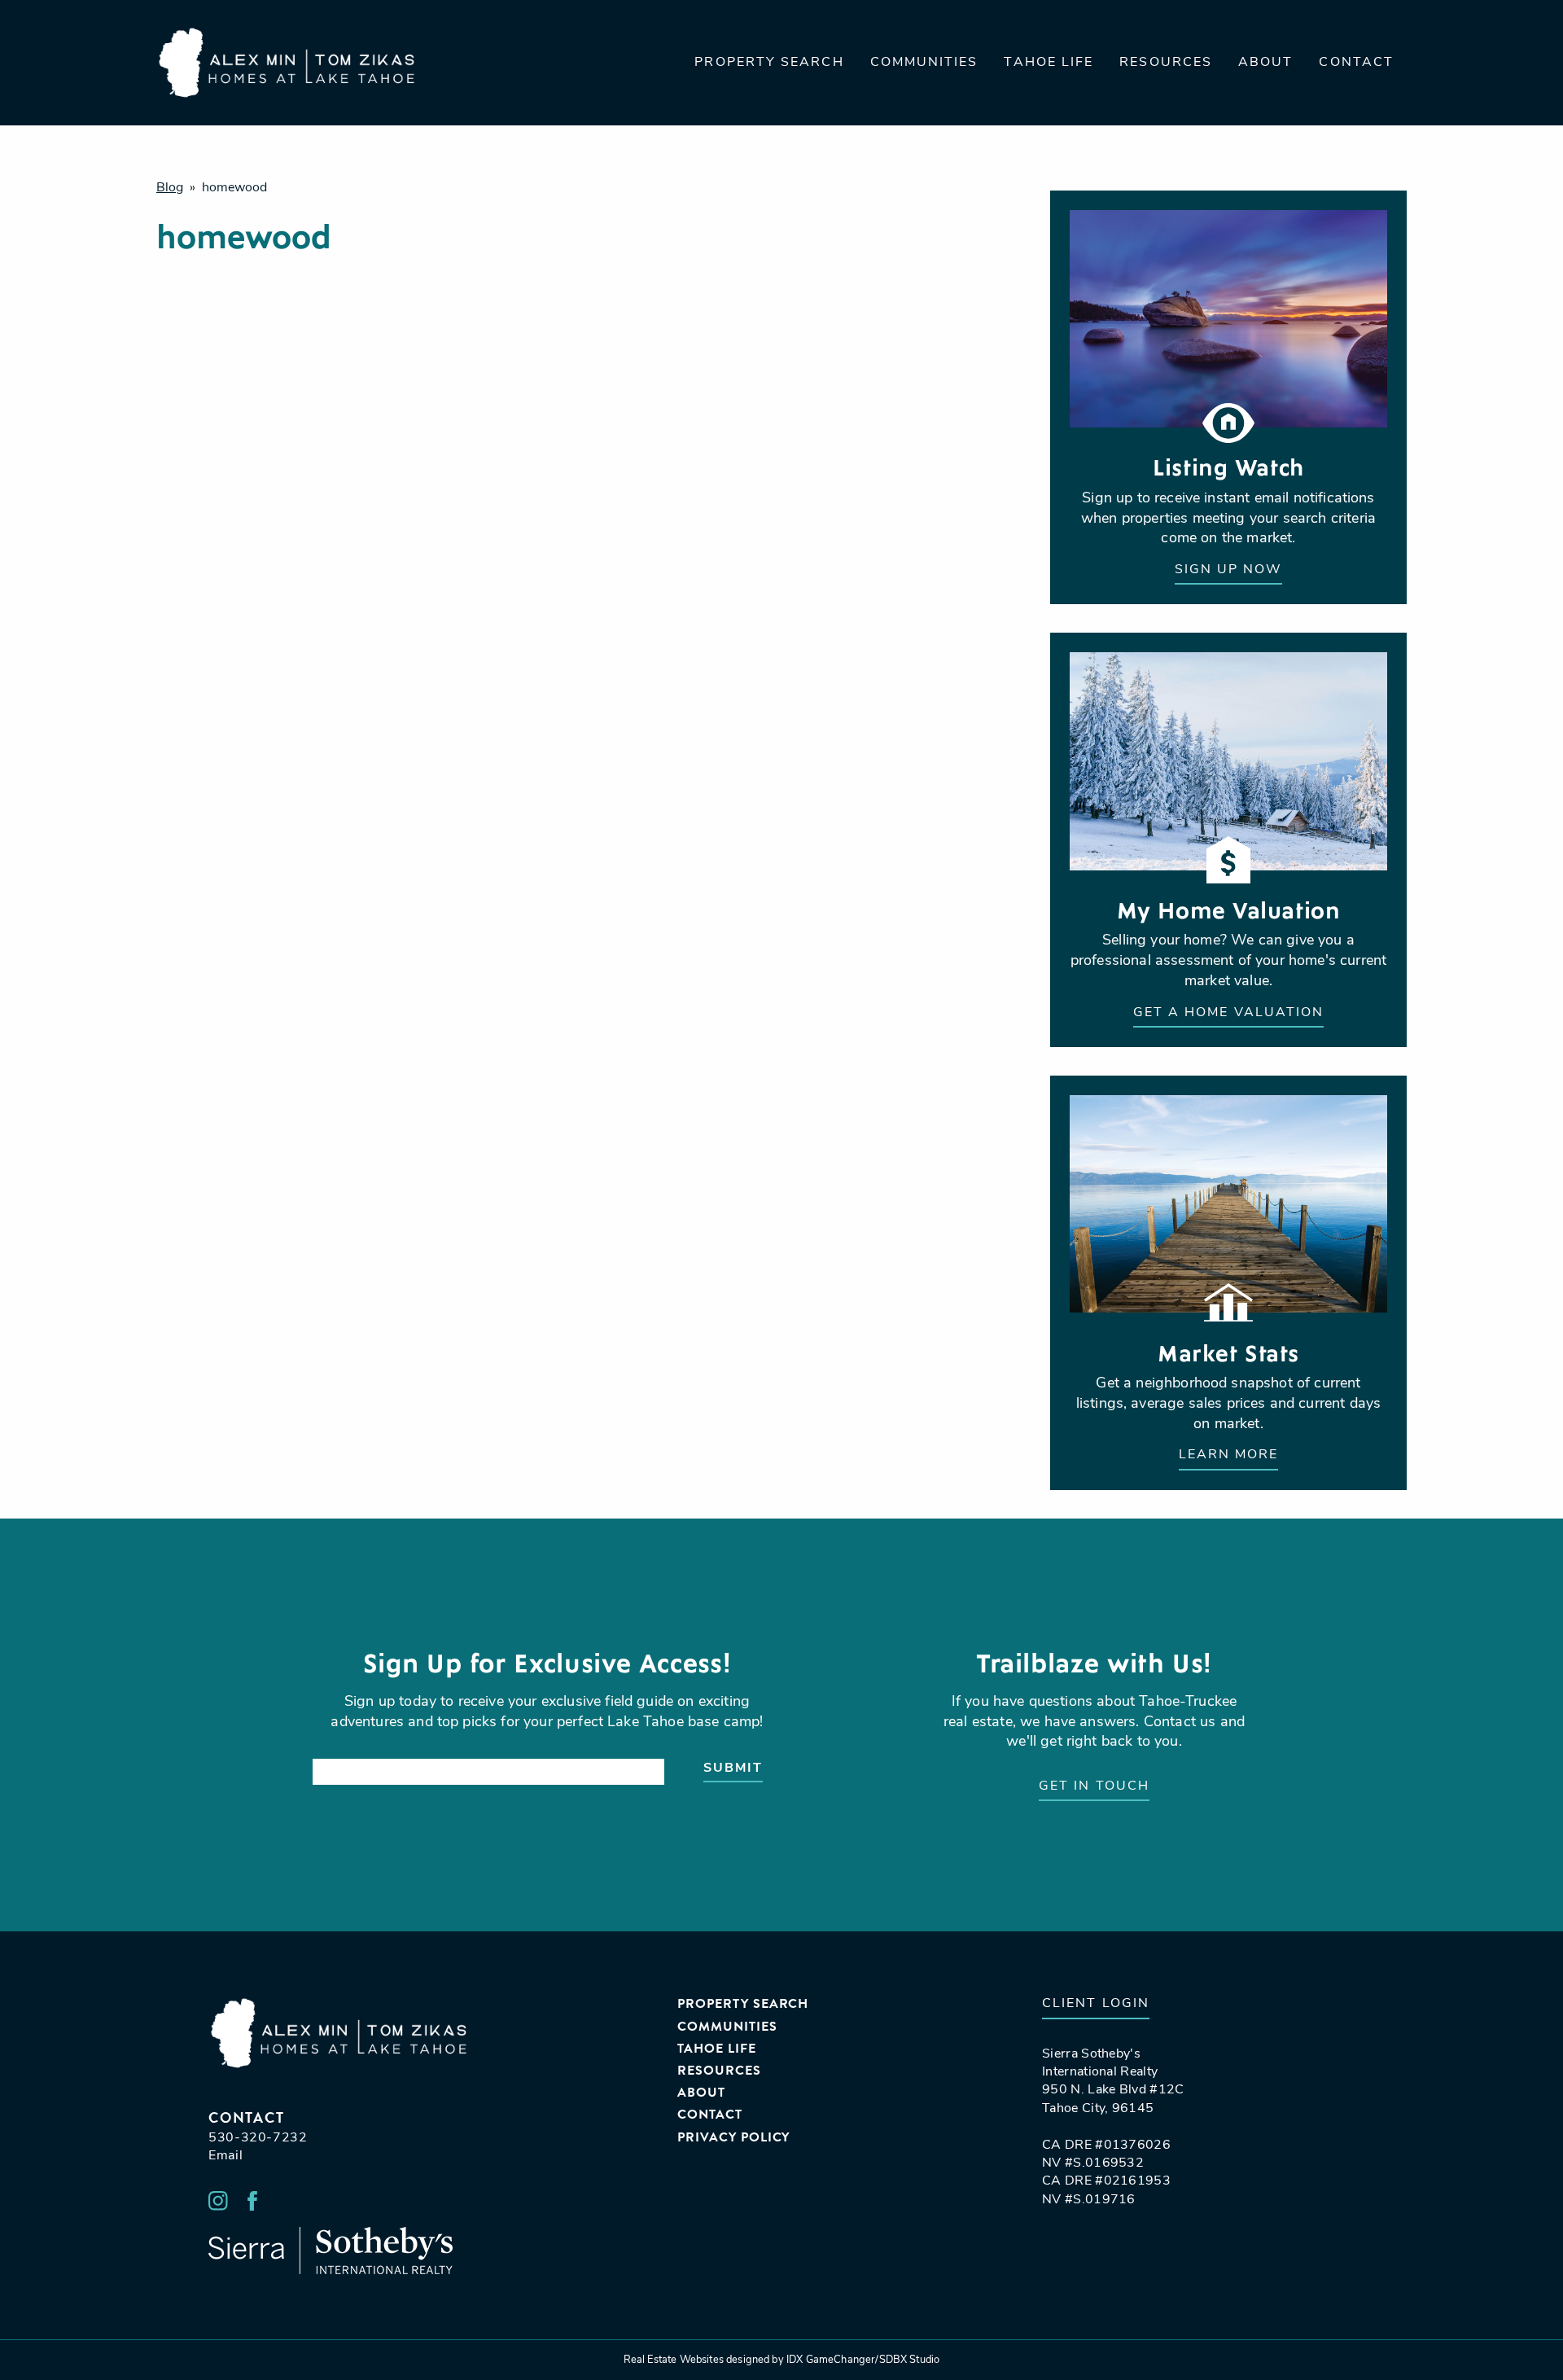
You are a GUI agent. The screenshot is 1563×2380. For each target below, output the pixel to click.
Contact (1356, 63)
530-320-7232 (258, 2138)
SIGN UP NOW (1229, 570)
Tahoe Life (1049, 63)
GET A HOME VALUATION (1229, 1013)
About (1265, 63)
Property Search (769, 63)
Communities (924, 63)
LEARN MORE (1229, 1455)
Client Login (1096, 2004)
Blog (170, 188)
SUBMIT (733, 1769)
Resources (1166, 63)
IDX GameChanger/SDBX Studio (863, 2360)
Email (225, 2156)
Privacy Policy (733, 2138)
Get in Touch (1094, 1786)
